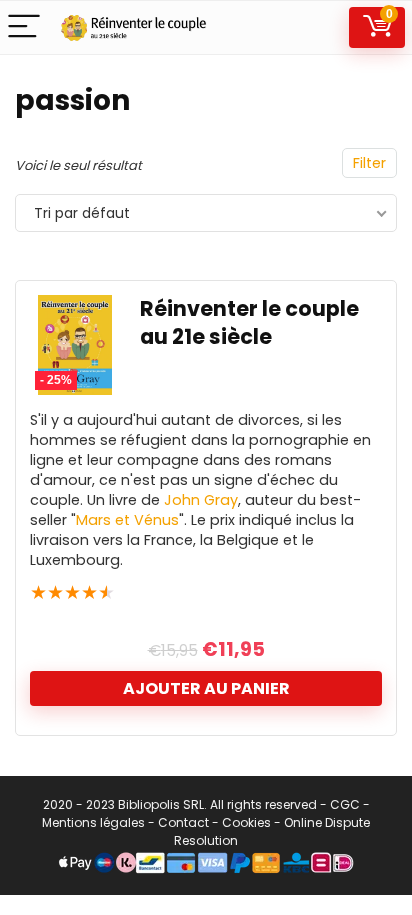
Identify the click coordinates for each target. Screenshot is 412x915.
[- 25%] (75, 308)
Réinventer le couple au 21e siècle (249, 322)
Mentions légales (93, 822)
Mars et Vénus (127, 520)
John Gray (201, 500)
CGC (345, 804)
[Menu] (24, 27)
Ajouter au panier (206, 688)
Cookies (246, 822)
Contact (183, 822)
